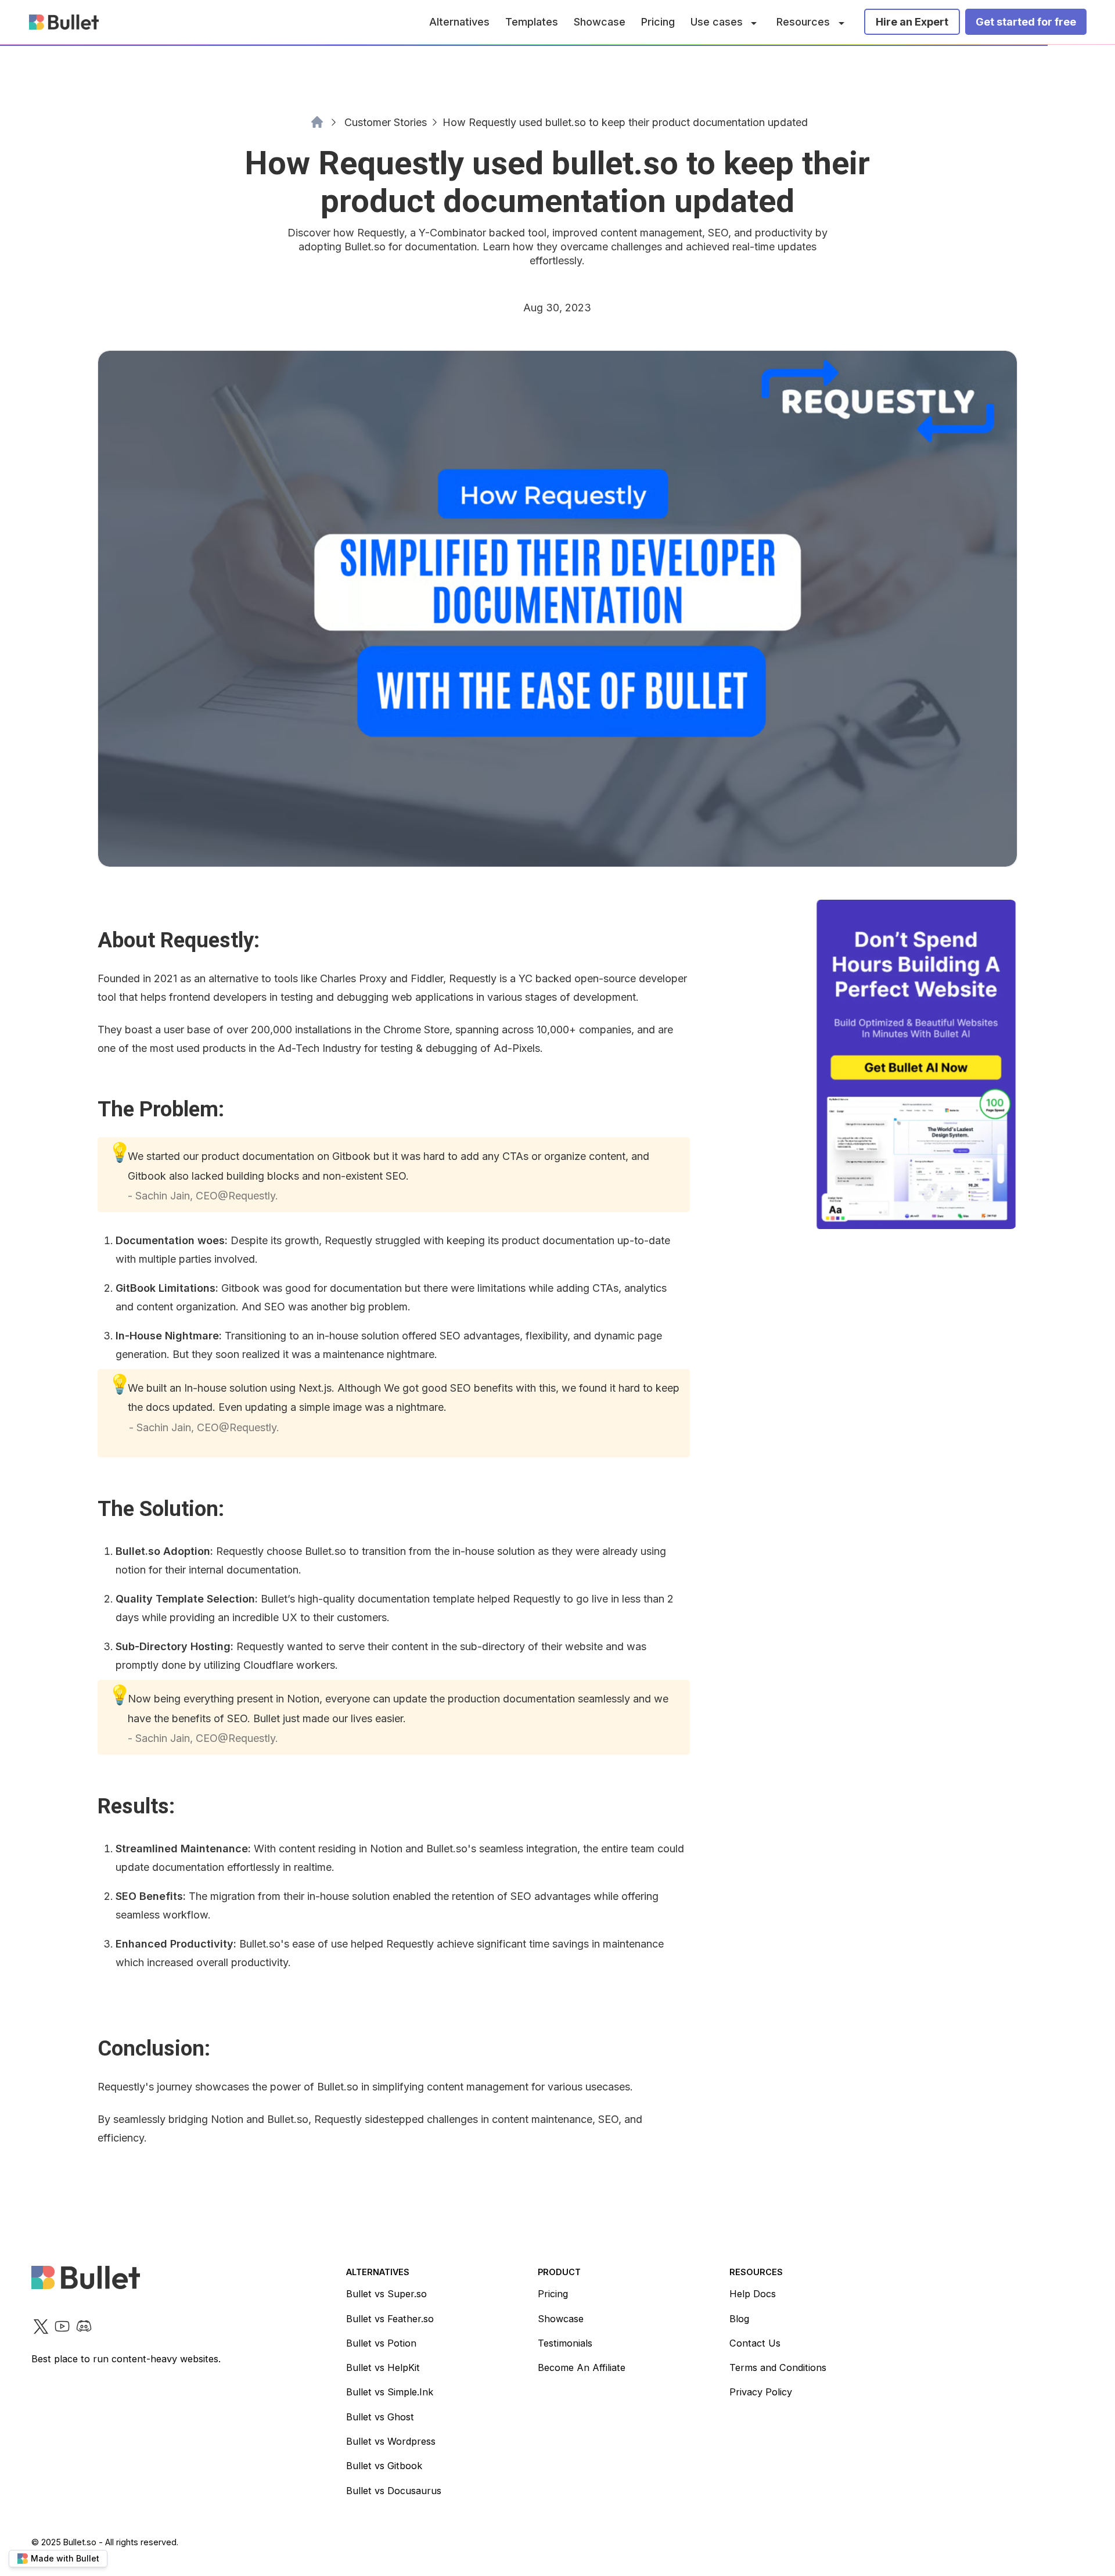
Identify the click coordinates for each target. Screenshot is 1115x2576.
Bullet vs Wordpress (391, 2441)
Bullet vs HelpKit (383, 2367)
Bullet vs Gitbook (384, 2466)
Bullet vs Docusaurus (394, 2491)
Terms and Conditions (778, 2367)
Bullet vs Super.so (386, 2294)
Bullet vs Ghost (380, 2417)
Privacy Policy (761, 2392)
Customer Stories (386, 122)
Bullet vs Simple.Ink (390, 2392)
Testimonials (565, 2343)
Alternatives (459, 22)
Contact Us (755, 2343)
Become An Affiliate (582, 2367)
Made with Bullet (65, 2558)
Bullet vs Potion (381, 2343)
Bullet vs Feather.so (390, 2319)
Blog (739, 2319)
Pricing (658, 22)
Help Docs (753, 2294)
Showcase (600, 22)
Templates (532, 22)
